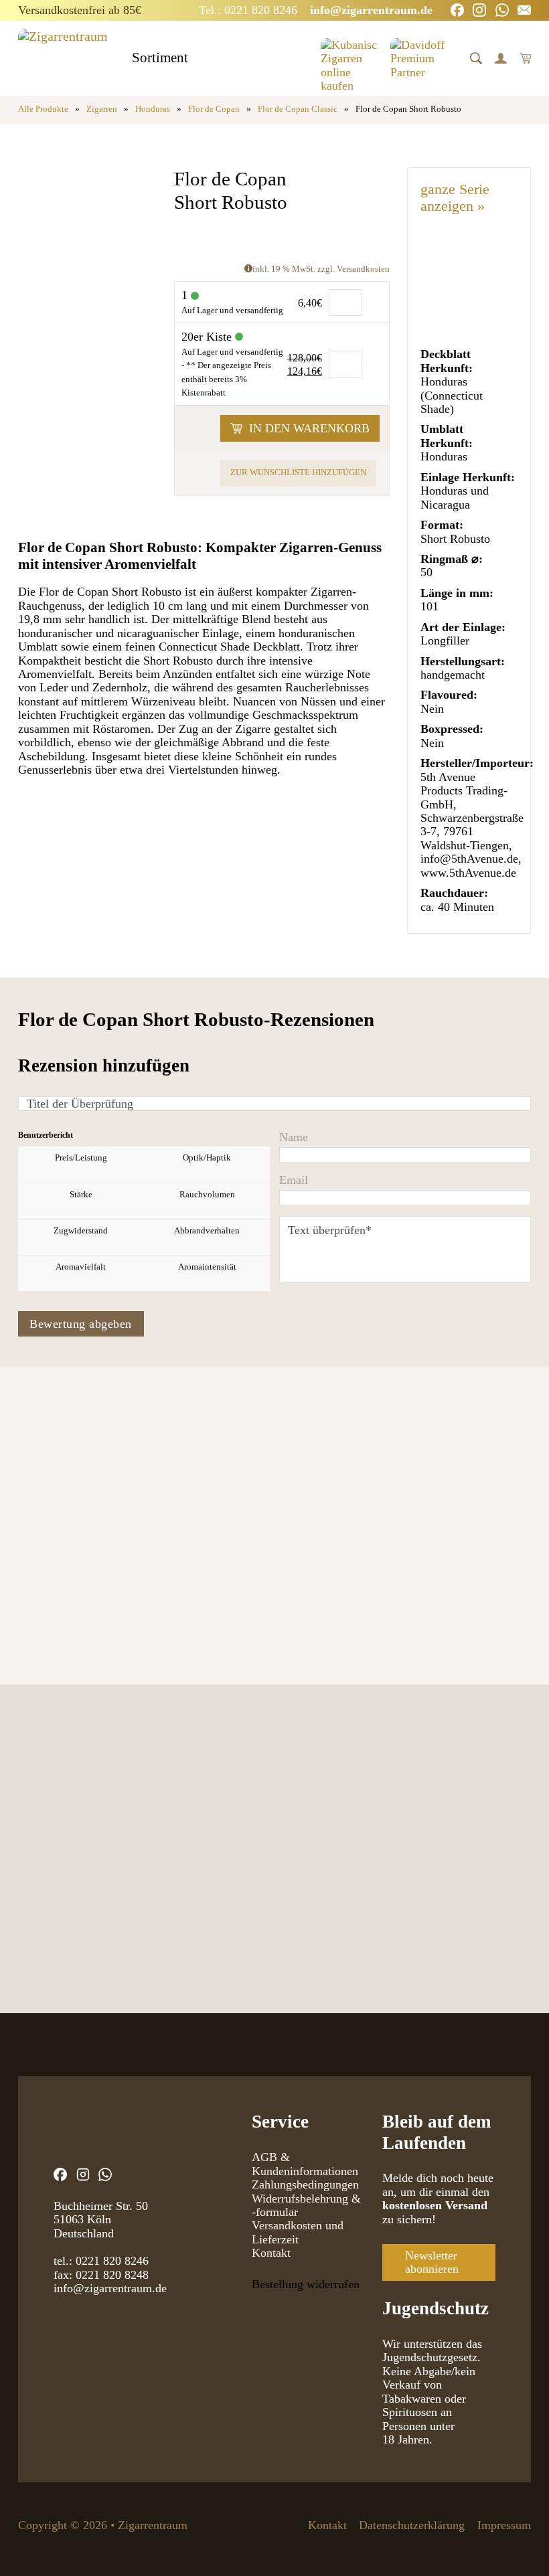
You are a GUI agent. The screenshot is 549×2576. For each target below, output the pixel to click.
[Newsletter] (524, 10)
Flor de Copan (214, 109)
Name (294, 1137)
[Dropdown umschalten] (200, 59)
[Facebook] (457, 10)
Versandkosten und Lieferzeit (298, 2232)
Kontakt (271, 2253)
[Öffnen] (476, 58)
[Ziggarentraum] (63, 58)
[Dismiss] (542, 7)
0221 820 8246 (112, 2261)
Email (294, 1180)
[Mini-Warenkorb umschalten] (526, 58)
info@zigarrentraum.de (110, 2288)
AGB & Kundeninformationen (305, 2164)
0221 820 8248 (112, 2275)
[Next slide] (74, 1546)
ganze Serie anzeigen (455, 197)
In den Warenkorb (309, 428)
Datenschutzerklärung (412, 2525)
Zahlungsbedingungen (305, 2184)
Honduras (153, 109)
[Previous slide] (31, 1546)
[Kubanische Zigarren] (349, 58)
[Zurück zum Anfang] (505, 2539)
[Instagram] (479, 10)
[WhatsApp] (502, 10)
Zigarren (102, 109)
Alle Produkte (43, 109)
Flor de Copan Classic (298, 109)
